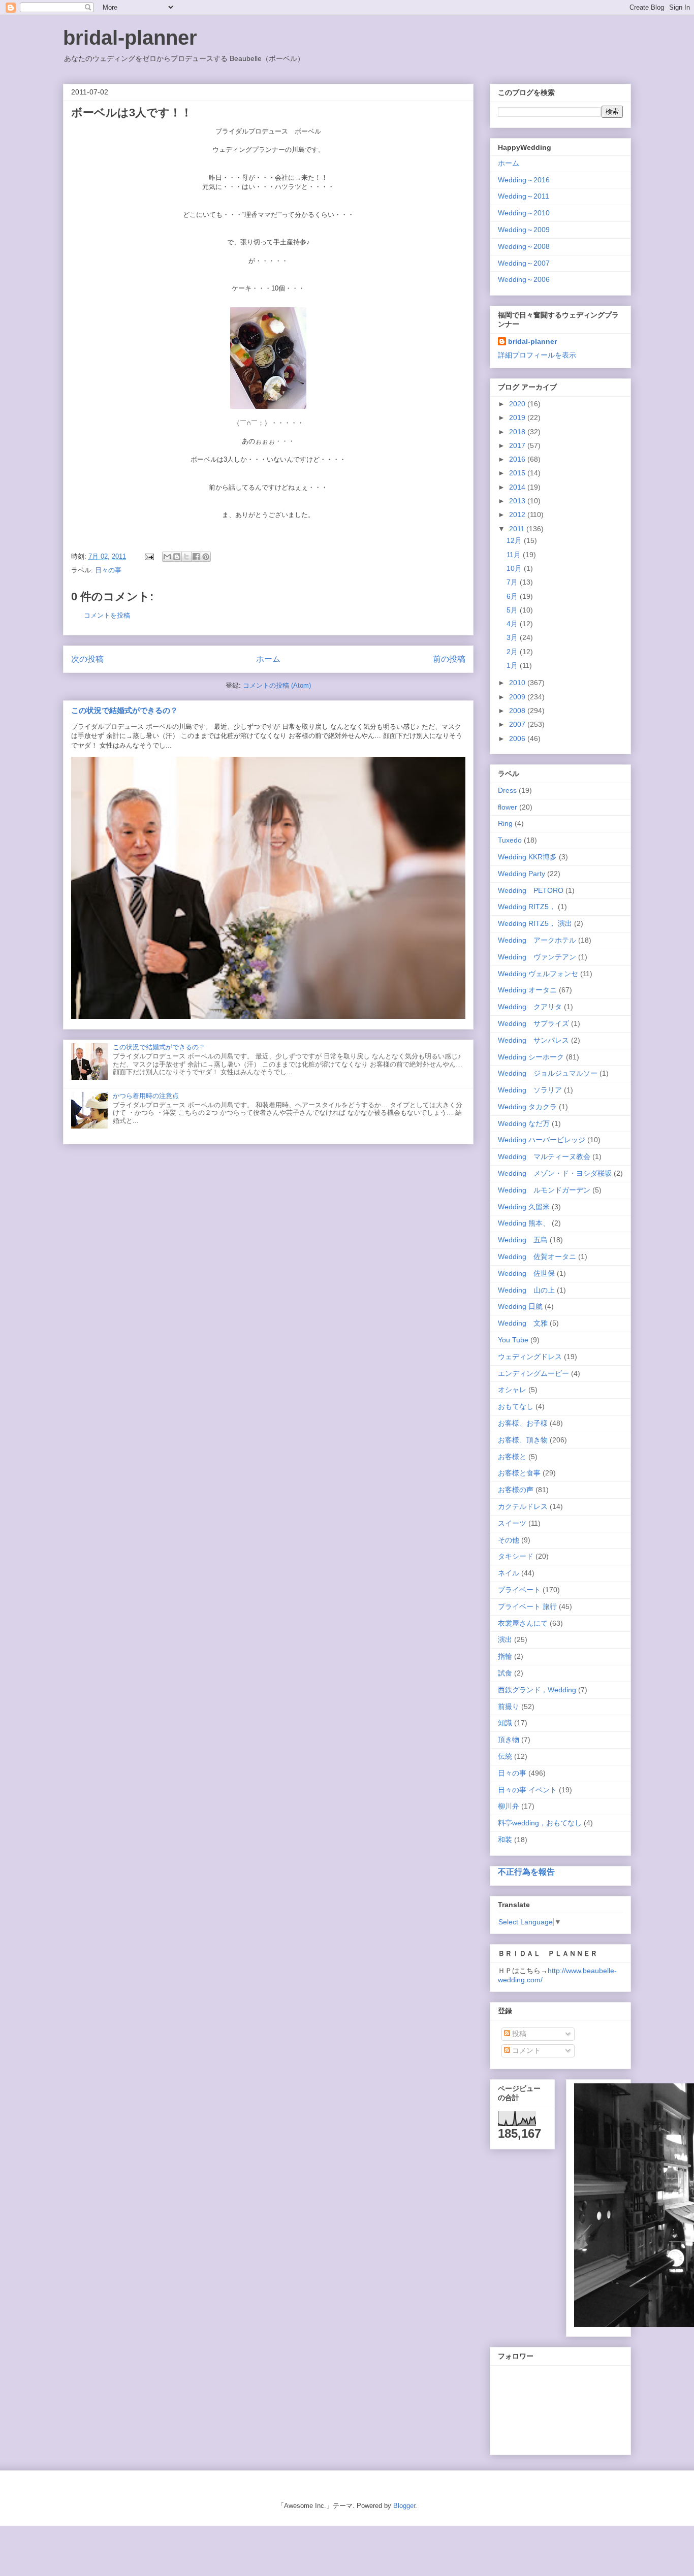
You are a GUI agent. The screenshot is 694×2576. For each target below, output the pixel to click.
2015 (518, 473)
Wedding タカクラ (527, 1107)
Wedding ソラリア (530, 1090)
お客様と (512, 1457)
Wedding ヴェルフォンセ (538, 974)
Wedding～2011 (524, 196)
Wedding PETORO (531, 890)
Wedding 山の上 (526, 1290)
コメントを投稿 (107, 615)
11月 (515, 555)
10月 (515, 568)
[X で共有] (186, 557)
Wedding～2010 (524, 213)
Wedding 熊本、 (524, 1223)
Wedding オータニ (527, 990)
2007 (518, 724)
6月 (513, 596)
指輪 (505, 1656)
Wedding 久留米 (524, 1207)
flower (508, 807)
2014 (518, 487)
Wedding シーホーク (531, 1057)
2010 (518, 683)
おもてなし (516, 1406)
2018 (518, 432)
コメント (525, 2050)
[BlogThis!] (177, 557)
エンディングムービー (533, 1373)
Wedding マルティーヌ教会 (544, 1156)
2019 (518, 417)
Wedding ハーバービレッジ (542, 1140)
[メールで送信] (167, 557)
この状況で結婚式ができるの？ (124, 710)
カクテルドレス (523, 1506)
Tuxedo (510, 840)
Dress (507, 790)
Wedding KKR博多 (527, 857)
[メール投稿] (149, 556)
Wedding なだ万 (524, 1123)
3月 (513, 637)
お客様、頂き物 (523, 1440)
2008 (518, 711)
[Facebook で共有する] (196, 557)
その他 (509, 1540)
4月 (513, 624)
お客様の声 (516, 1490)
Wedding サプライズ (533, 1023)
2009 (518, 697)
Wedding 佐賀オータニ (537, 1257)
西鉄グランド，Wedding (537, 1690)
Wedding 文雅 (523, 1323)
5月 (513, 610)
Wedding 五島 (523, 1240)
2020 (518, 404)
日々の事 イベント (527, 1790)
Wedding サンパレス (533, 1040)
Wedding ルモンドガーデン (544, 1190)
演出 (505, 1639)
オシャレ (512, 1390)
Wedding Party (522, 874)
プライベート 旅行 (527, 1606)
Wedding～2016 (524, 180)
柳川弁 (509, 1806)
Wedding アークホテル (537, 940)
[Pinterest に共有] (206, 557)
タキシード (516, 1556)
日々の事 (108, 570)
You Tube (513, 1340)
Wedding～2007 (524, 263)
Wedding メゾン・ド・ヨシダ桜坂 (555, 1173)
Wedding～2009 (524, 230)
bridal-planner (130, 38)
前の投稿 (449, 659)
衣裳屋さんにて (523, 1623)
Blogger (404, 2506)
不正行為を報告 (526, 1872)
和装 (505, 1840)
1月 (513, 665)
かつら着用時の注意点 (146, 1096)
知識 (505, 1723)
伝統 (505, 1756)
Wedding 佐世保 (526, 1273)
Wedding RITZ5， (527, 907)
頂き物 (509, 1740)
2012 (518, 514)
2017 (518, 445)
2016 (518, 459)
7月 (513, 582)
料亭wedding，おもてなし (540, 1823)
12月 (515, 540)
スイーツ (512, 1523)
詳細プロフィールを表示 (537, 355)
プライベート (519, 1590)
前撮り (509, 1706)
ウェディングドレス (530, 1357)
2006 (518, 738)
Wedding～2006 (524, 279)
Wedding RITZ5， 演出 (535, 923)
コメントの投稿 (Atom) (277, 685)
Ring (505, 823)
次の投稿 (87, 659)
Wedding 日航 (520, 1306)
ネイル (509, 1573)
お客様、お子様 (523, 1423)
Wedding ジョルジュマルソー (548, 1073)
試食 (505, 1673)
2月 (513, 652)
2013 (518, 501)
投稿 (518, 2034)
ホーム (268, 659)
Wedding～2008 (524, 246)
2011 (518, 529)
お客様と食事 (519, 1473)
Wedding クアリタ (530, 1007)
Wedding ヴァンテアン (537, 957)
